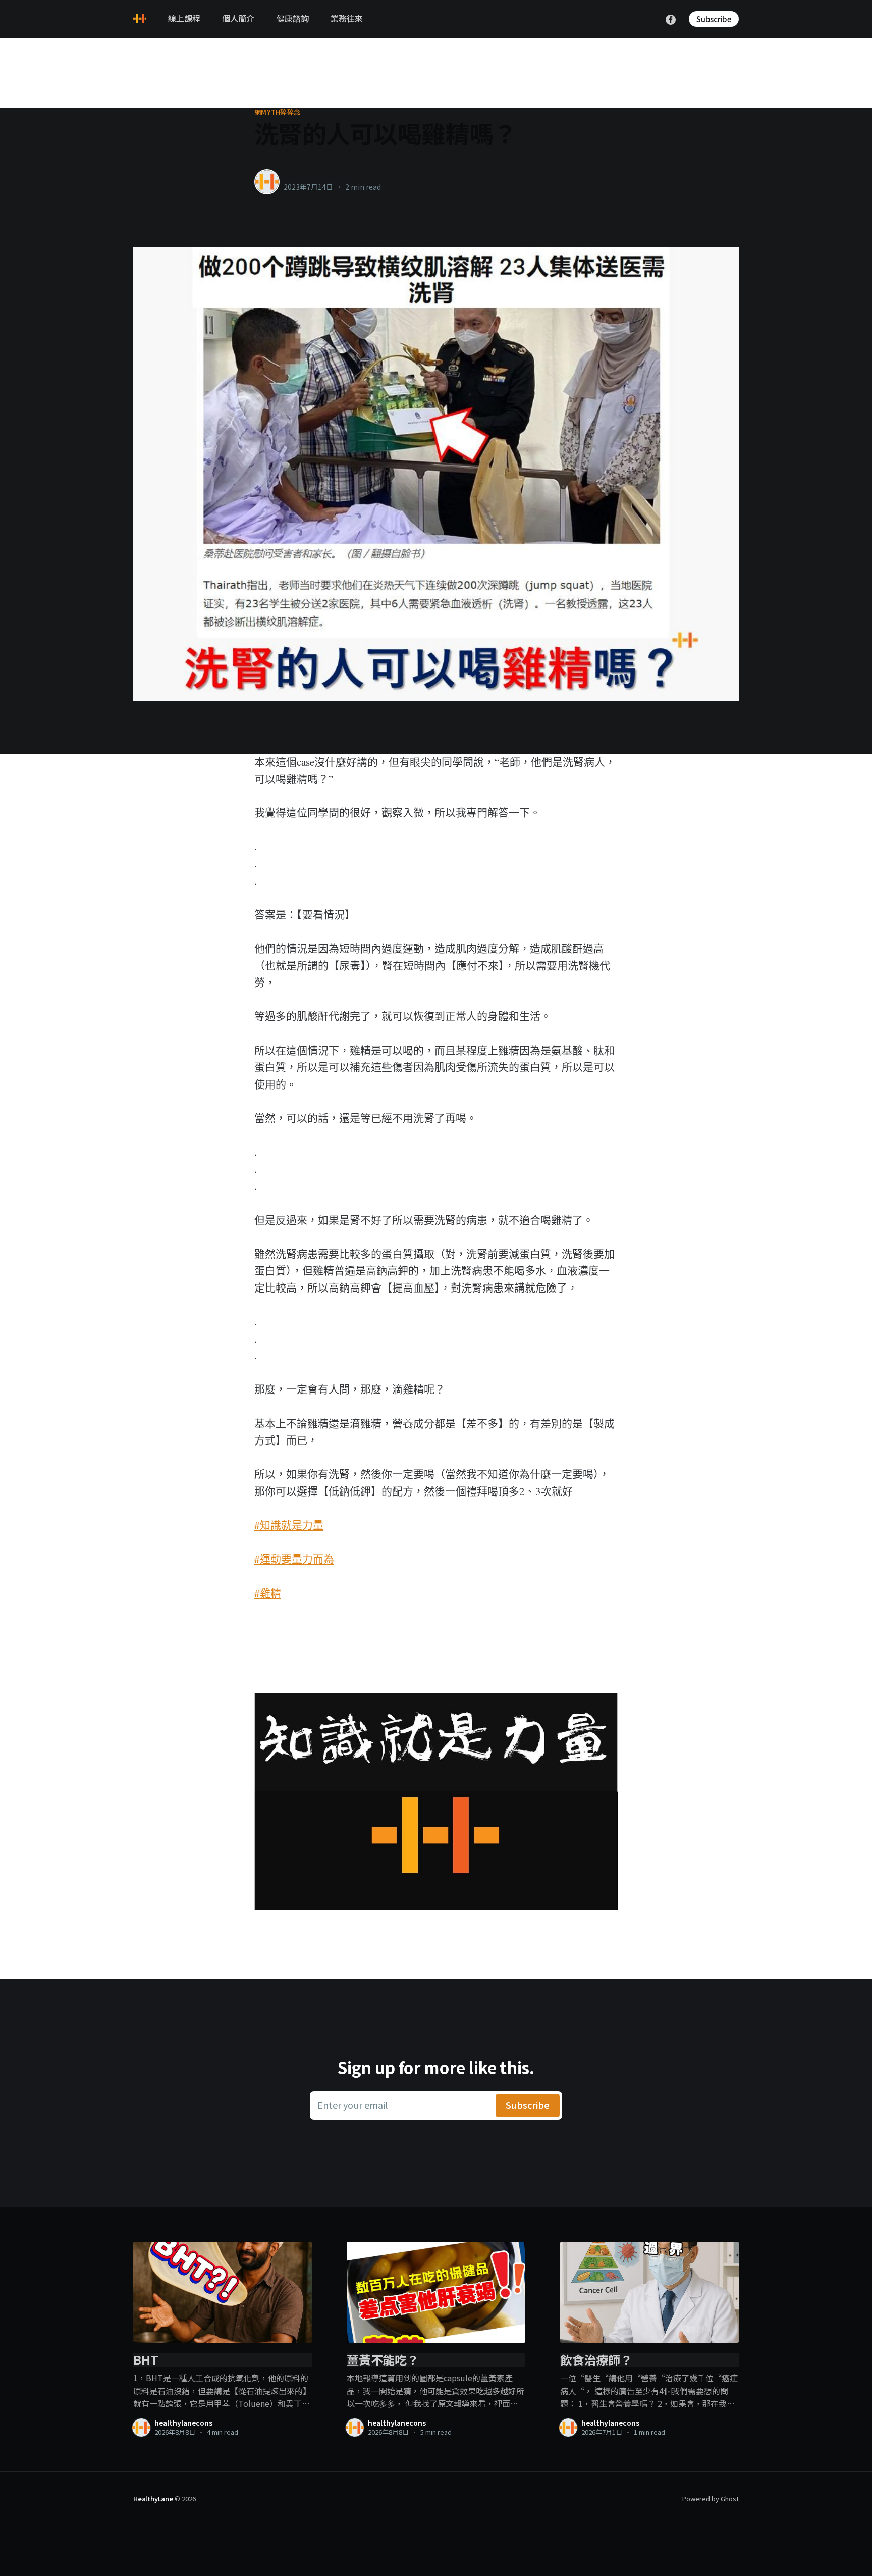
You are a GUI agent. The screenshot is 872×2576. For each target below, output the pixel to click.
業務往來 (347, 18)
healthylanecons (316, 177)
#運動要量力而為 (294, 1559)
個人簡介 (238, 18)
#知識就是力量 (289, 1525)
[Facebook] (671, 18)
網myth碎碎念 (277, 112)
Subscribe (714, 19)
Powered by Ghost (711, 2498)
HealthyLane (153, 2498)
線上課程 (184, 18)
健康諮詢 (293, 18)
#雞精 (268, 1593)
